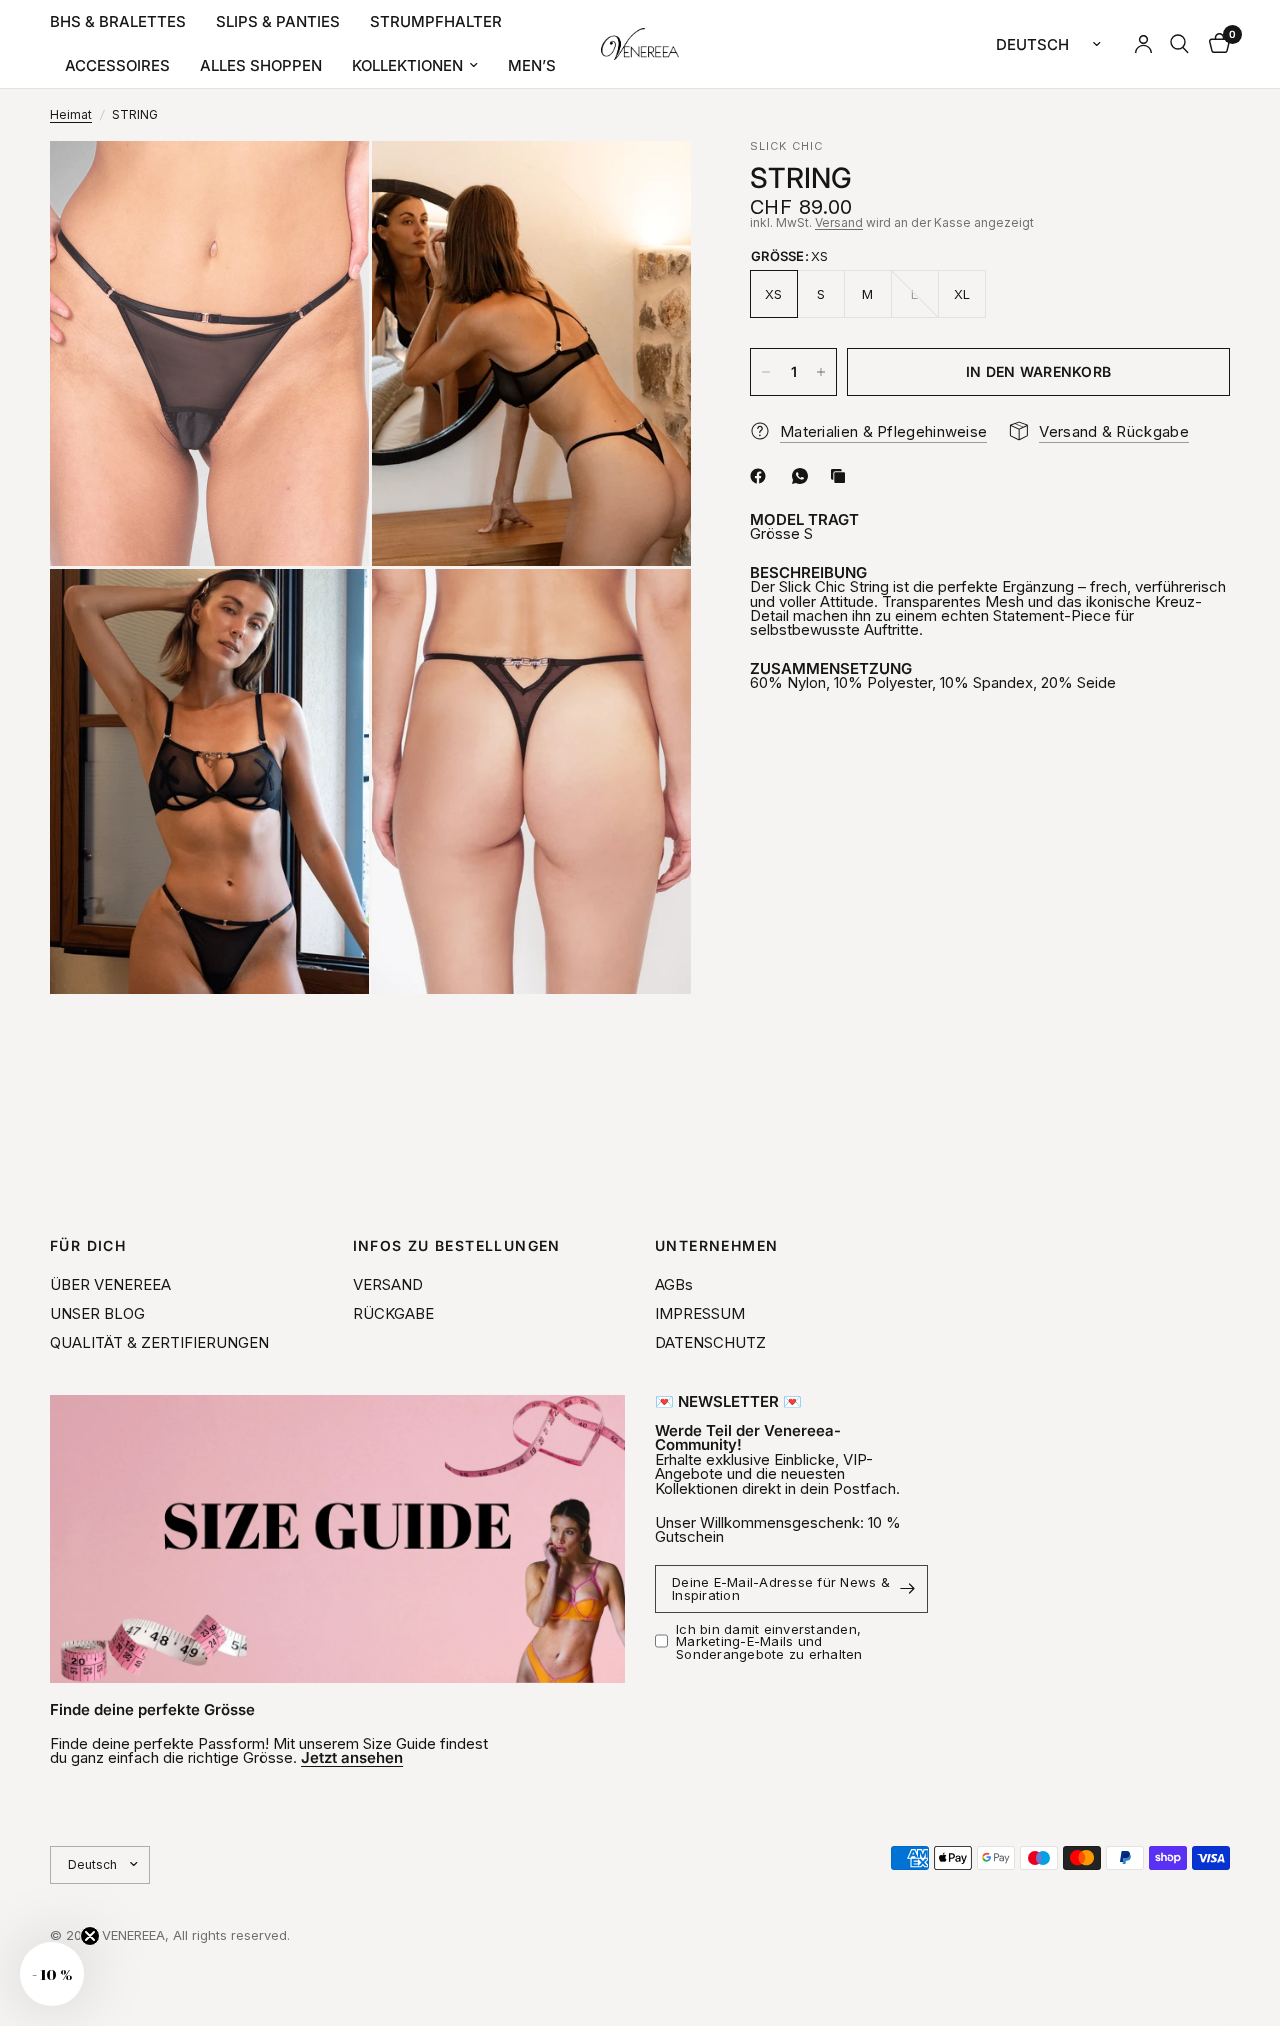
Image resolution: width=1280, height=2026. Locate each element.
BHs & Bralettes (118, 21)
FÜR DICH (88, 1246)
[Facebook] (762, 476)
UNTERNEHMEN (716, 1246)
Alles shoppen (261, 65)
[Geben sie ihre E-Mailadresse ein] (908, 1589)
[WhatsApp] (804, 476)
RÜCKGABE (393, 1313)
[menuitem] (125, 22)
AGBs (674, 1284)
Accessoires (117, 65)
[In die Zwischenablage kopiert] (842, 476)
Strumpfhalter (436, 21)
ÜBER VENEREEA (110, 1284)
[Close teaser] (90, 1936)
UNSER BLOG (97, 1313)
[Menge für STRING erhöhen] (821, 372)
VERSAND (388, 1284)
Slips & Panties (278, 21)
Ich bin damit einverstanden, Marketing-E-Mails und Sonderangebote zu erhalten (769, 1641)
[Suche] (1179, 44)
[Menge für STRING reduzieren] (766, 372)
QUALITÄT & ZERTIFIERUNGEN (159, 1342)
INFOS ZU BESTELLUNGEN (457, 1246)
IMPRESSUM (700, 1313)
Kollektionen (407, 65)
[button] (52, 1974)
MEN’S (532, 65)
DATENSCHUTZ (710, 1342)
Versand (839, 222)
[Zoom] (327, 183)
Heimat (71, 115)
